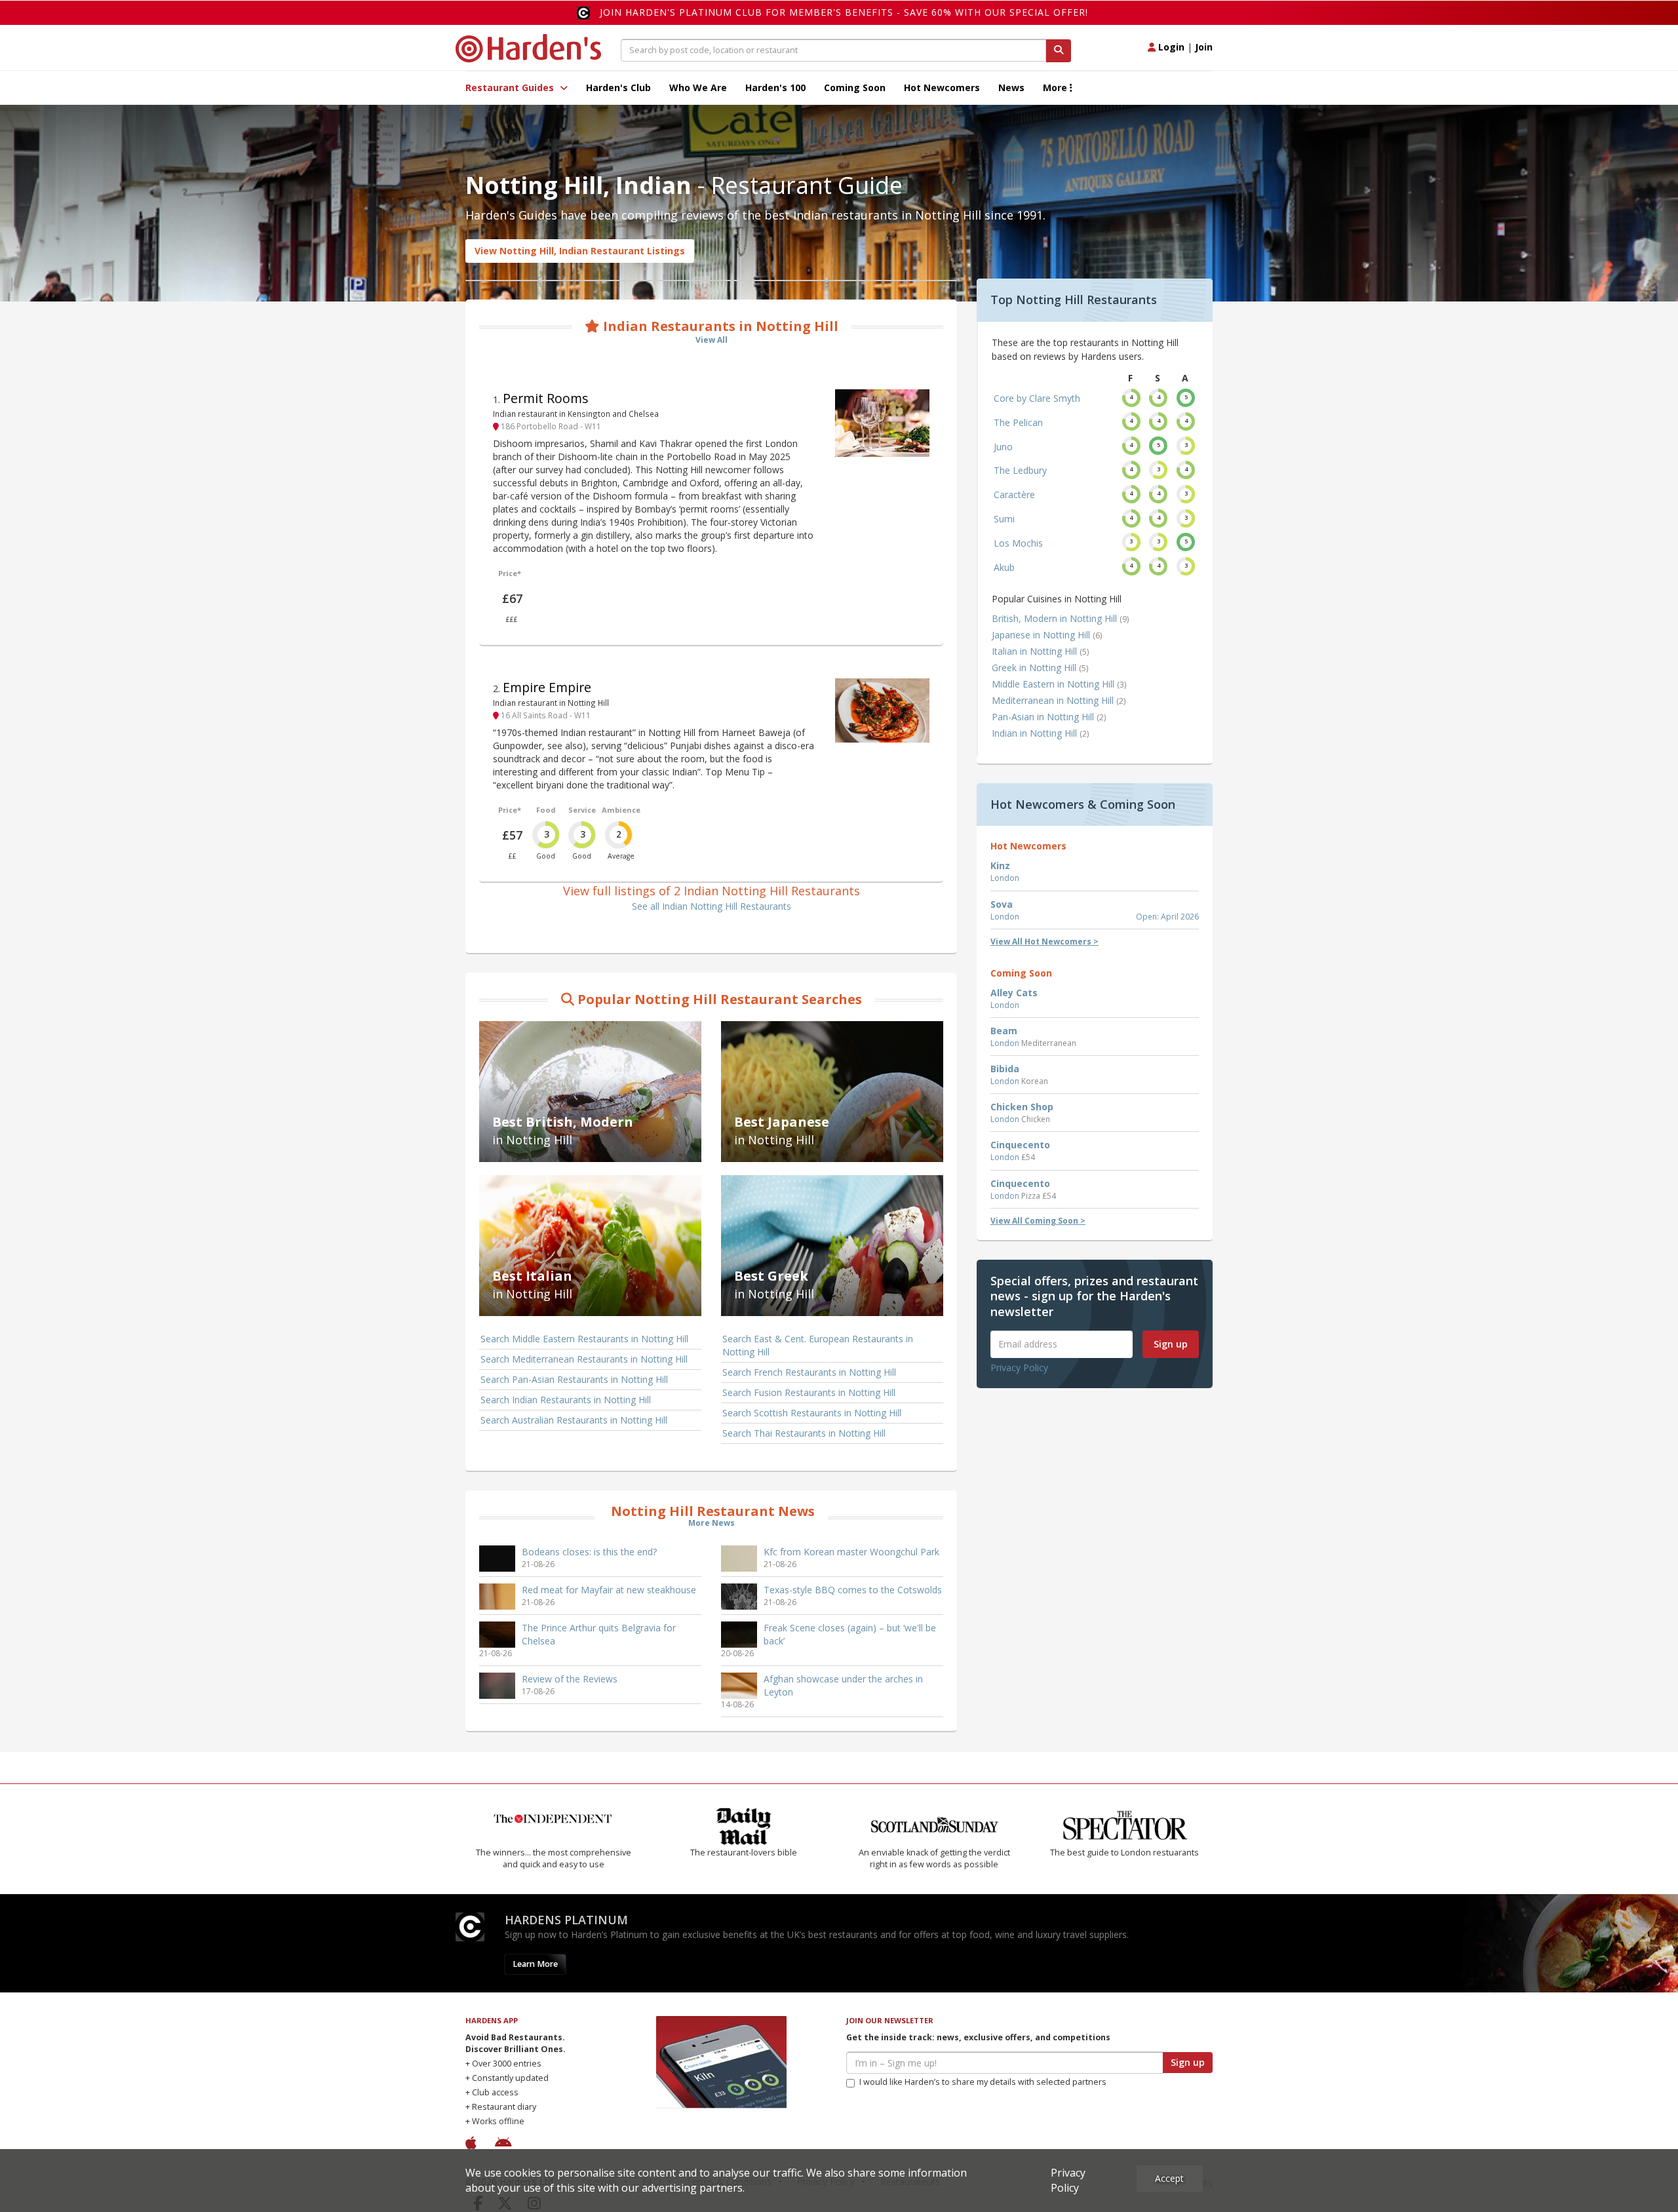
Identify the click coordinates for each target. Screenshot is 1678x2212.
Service (582, 810)
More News (712, 1523)
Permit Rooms (546, 398)
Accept (1169, 2178)
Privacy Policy (1019, 1368)
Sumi (1004, 519)
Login (1170, 47)
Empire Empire (547, 687)
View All (712, 340)
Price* (510, 573)
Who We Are (698, 87)
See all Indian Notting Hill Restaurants (712, 906)
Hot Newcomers (942, 87)
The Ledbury (1020, 470)
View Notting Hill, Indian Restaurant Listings (580, 251)
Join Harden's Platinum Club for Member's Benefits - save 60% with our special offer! (844, 12)
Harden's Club (618, 87)
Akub (1004, 567)
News (1011, 87)
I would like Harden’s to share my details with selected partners (983, 2082)
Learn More (535, 1964)
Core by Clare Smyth (1037, 398)
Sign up (1171, 1344)
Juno (1003, 447)
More (1056, 87)
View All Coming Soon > (1038, 1221)
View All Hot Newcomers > (1044, 941)
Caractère (1014, 495)
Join (1204, 47)
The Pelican (1018, 422)
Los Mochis (1018, 543)
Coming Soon (855, 87)
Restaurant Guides (511, 87)
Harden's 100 (775, 87)
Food (546, 810)
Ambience (621, 810)
